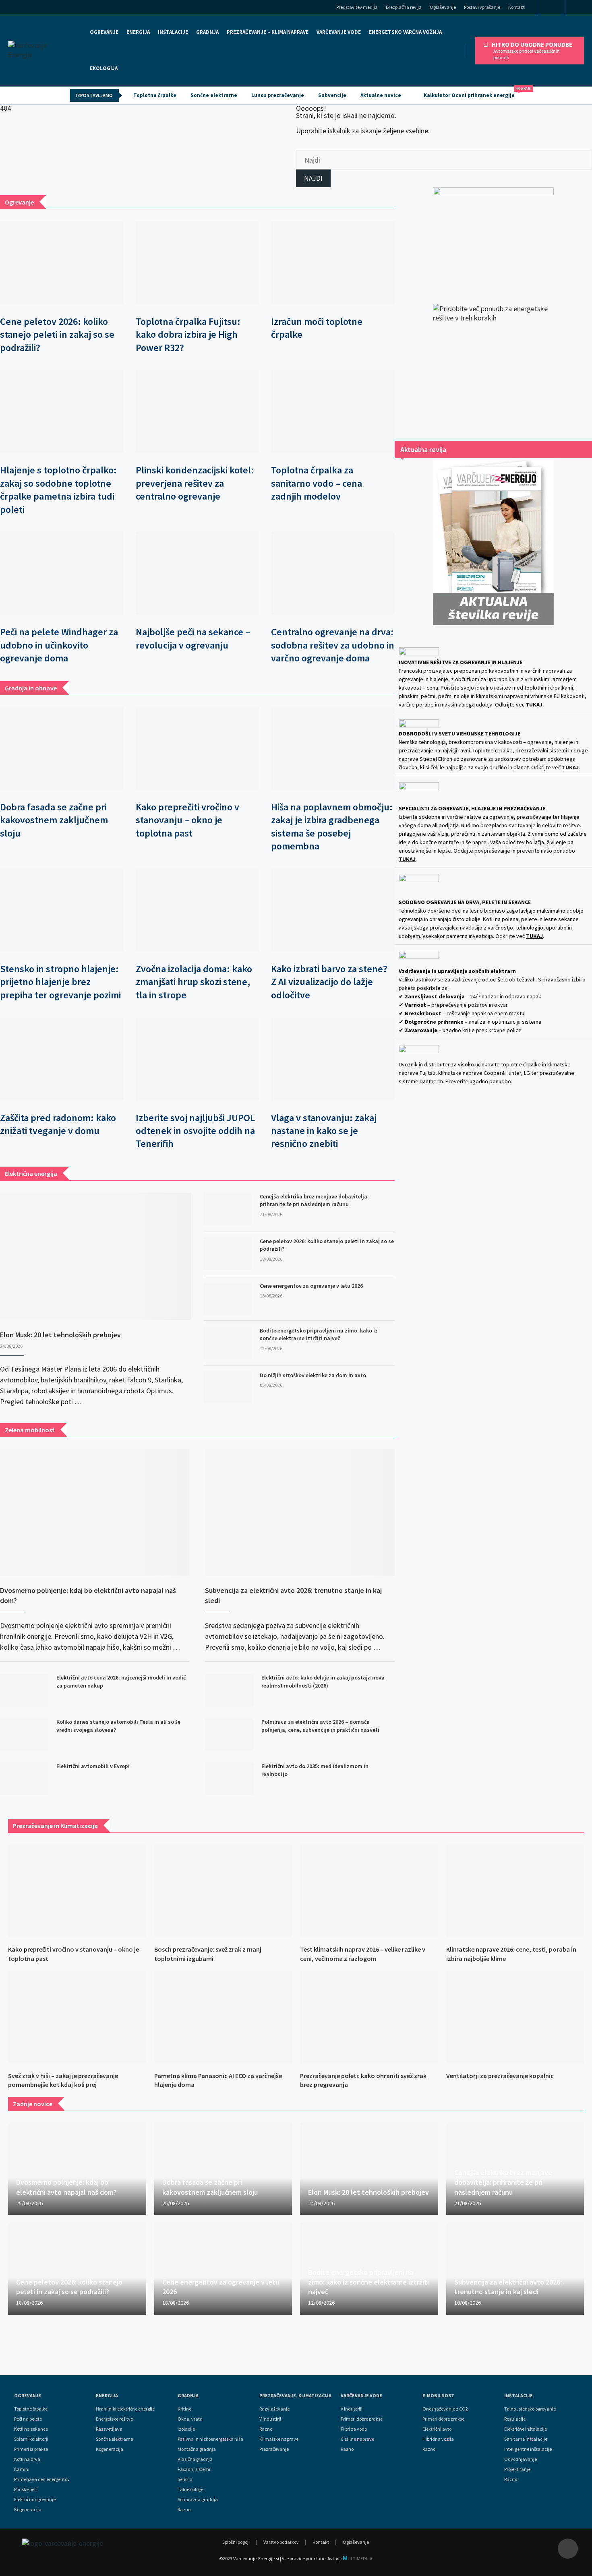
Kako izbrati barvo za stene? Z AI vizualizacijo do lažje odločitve (329, 982)
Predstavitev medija (357, 7)
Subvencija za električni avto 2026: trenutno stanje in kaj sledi (293, 1595)
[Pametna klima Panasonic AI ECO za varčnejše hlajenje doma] (223, 2017)
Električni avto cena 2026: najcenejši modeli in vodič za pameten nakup (121, 1682)
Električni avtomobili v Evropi (93, 1766)
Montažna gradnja (197, 2449)
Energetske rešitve (114, 2419)
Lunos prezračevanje (278, 95)
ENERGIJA (138, 32)
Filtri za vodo (354, 2429)
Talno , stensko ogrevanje (530, 2409)
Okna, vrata (190, 2419)
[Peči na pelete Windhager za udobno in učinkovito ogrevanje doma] (62, 573)
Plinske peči (26, 2489)
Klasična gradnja (195, 2459)
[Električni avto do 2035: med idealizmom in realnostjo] (229, 1779)
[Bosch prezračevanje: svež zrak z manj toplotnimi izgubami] (223, 1891)
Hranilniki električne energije (125, 2409)
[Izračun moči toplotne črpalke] (333, 262)
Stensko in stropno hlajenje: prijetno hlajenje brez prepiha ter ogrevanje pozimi (60, 982)
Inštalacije (173, 32)
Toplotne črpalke (155, 95)
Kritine (184, 2409)
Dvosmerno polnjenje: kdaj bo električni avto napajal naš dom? (88, 1595)
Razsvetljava (109, 2429)
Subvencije (332, 95)
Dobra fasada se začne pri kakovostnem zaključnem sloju (54, 820)
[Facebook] (551, 7)
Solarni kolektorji (31, 2439)
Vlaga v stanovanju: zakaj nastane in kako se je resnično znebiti (324, 1131)
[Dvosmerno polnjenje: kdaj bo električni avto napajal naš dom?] (95, 1512)
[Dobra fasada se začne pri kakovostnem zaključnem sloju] (62, 748)
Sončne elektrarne (214, 95)
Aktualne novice (381, 95)
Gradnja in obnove (31, 688)
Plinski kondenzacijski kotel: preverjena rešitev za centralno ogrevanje (195, 483)
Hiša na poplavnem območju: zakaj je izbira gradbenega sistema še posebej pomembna (332, 826)
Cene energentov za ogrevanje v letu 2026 (311, 1286)
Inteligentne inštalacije (528, 2449)
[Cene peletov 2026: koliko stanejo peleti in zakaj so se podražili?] (62, 262)
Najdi (313, 178)
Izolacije (186, 2429)
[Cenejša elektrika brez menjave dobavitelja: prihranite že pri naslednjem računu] (228, 1209)
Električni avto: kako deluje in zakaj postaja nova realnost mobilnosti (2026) (323, 1682)
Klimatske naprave (279, 2439)
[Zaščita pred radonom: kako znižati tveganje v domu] (62, 1059)
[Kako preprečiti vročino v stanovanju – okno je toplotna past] (198, 748)
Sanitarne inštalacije (526, 2439)
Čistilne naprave (357, 2439)
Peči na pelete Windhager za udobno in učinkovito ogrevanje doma (59, 645)
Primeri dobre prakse (362, 2419)
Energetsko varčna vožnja (405, 32)
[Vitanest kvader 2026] (493, 238)
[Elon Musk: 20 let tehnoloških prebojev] (96, 1257)
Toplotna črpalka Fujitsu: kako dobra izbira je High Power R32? (188, 335)
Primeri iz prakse (31, 2449)
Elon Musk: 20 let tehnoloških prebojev (60, 1335)
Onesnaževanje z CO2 (445, 2409)
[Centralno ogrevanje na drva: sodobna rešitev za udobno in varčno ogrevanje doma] (333, 573)
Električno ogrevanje (35, 2500)
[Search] (581, 8)
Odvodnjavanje (521, 2459)
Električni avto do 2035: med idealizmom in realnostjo (315, 1770)
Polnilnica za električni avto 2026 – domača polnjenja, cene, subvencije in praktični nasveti (320, 1726)
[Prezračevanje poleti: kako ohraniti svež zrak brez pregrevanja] (369, 2017)
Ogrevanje (104, 32)
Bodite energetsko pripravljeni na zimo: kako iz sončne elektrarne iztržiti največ (319, 1334)
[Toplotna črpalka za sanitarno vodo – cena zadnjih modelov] (333, 411)
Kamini (22, 2469)
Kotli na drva (27, 2459)
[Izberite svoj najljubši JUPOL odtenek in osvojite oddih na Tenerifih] (198, 1059)
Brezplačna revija (404, 7)
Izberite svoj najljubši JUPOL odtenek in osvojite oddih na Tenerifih (195, 1131)
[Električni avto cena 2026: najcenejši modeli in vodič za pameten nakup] (24, 1690)
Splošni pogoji (236, 2542)
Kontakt (516, 7)
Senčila (185, 2479)
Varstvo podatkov (281, 2542)
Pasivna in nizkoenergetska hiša (210, 2439)
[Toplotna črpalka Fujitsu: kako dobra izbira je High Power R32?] (198, 262)
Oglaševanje (443, 7)
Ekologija (104, 68)
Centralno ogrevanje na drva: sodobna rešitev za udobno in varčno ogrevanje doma (333, 645)
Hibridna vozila (438, 2439)
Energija (107, 2396)
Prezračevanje (274, 2449)
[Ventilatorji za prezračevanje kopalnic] (515, 2017)
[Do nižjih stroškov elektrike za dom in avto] (228, 1388)
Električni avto (437, 2429)
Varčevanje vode (339, 32)
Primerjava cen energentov (42, 2479)
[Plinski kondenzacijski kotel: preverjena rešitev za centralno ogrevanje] (198, 411)
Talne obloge (190, 2489)
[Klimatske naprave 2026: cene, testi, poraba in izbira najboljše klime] (515, 1891)
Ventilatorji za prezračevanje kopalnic (500, 2076)
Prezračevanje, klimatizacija (295, 2396)
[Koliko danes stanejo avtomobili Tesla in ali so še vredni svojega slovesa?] (24, 1734)
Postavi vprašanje (482, 7)
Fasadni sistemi (194, 2469)
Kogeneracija (28, 2510)
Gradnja (188, 2396)
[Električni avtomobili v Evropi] (24, 1779)
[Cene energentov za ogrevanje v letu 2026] (228, 1298)
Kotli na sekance (31, 2429)
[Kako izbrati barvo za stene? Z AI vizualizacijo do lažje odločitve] (333, 910)
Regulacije (515, 2419)
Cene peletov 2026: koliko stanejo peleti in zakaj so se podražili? (57, 335)
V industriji (352, 2409)
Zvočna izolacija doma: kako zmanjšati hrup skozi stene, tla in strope (194, 982)
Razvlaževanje (274, 2409)
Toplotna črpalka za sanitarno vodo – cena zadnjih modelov (317, 483)
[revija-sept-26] (493, 542)
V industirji (270, 2419)
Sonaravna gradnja (198, 2500)
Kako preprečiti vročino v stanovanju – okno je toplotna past (187, 820)
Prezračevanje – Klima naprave (268, 32)
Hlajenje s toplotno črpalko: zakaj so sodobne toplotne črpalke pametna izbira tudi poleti (58, 490)
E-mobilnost (438, 2396)
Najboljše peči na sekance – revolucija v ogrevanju (193, 638)
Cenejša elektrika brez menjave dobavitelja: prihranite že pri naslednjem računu (314, 1200)
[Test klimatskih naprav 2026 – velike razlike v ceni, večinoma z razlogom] (369, 1891)
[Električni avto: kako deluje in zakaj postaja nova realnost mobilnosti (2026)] (229, 1690)
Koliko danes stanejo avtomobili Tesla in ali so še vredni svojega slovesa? (118, 1726)
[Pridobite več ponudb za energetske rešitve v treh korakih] (493, 364)
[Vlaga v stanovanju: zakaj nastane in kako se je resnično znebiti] (333, 1059)
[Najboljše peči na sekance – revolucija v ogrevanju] (198, 573)
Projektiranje (517, 2469)
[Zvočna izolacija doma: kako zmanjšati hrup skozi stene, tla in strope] (198, 910)
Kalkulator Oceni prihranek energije (473, 93)
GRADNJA (207, 32)
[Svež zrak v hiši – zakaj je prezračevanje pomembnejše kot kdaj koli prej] (77, 2017)
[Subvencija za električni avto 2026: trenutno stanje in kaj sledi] (300, 1512)
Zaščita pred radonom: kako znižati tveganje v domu (58, 1124)
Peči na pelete (28, 2419)
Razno (184, 2510)
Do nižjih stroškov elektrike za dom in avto (313, 1375)
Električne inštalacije (526, 2429)
